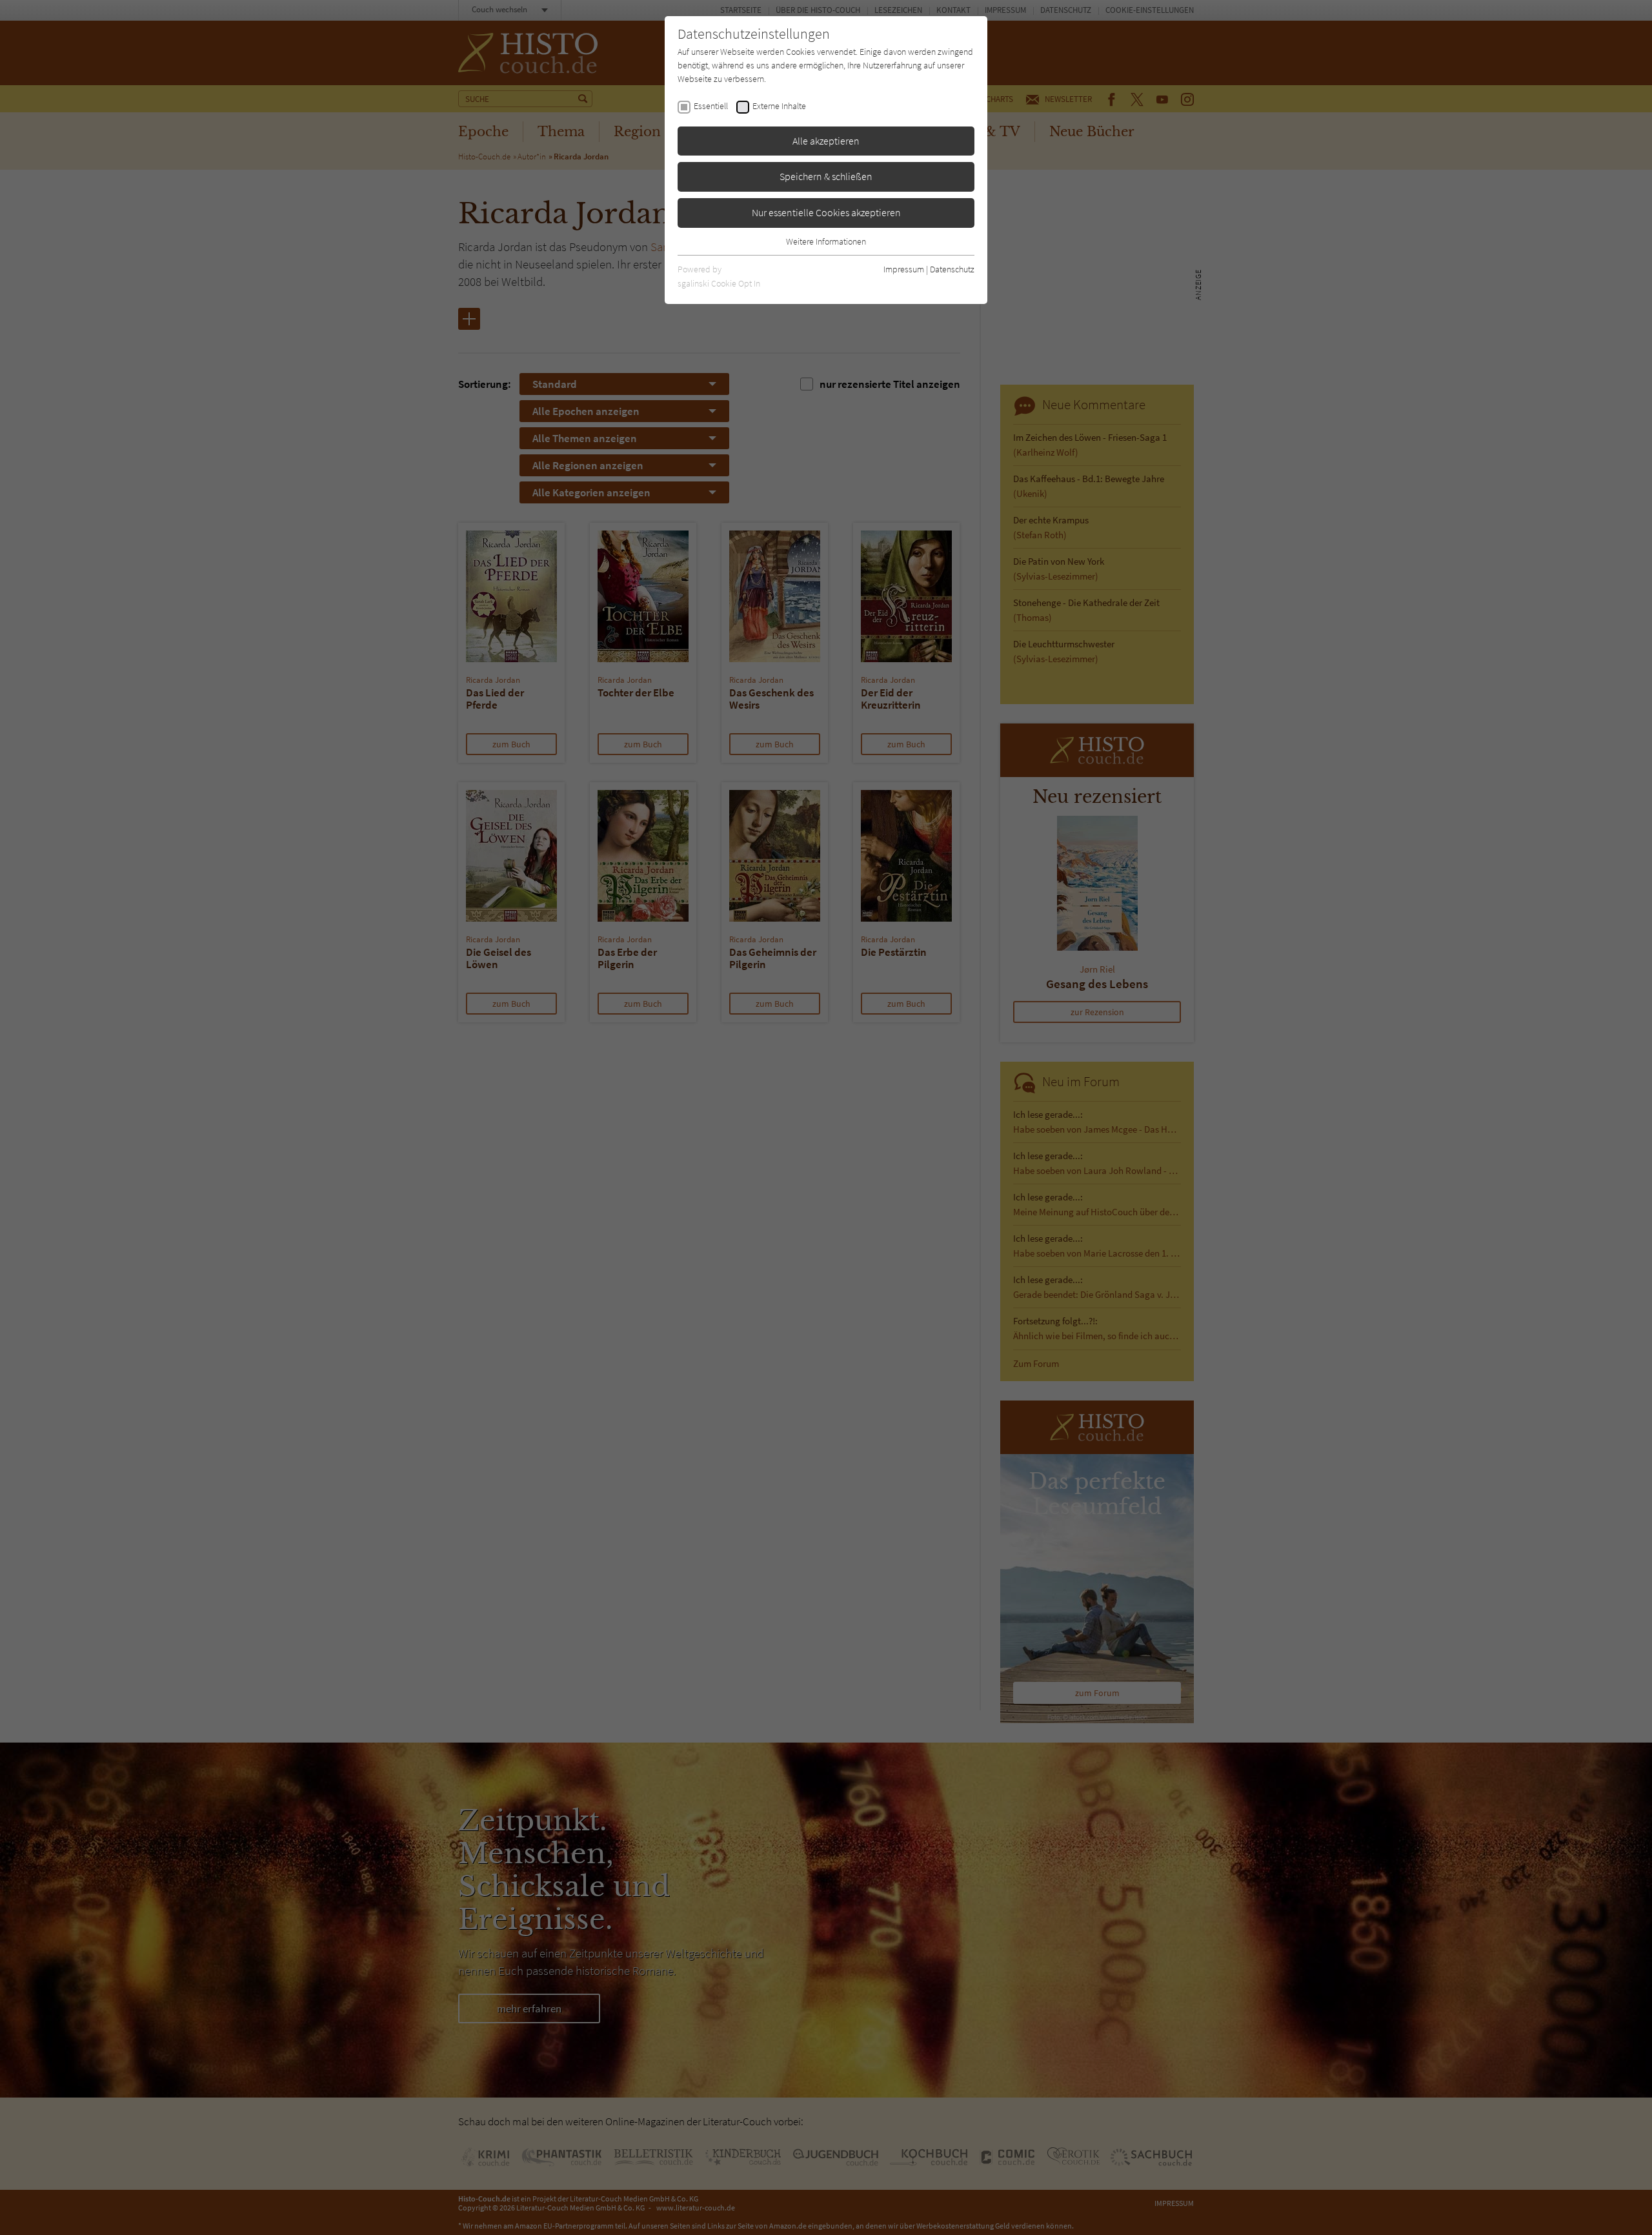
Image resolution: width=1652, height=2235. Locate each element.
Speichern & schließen (826, 176)
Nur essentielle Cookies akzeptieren (826, 212)
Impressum (904, 269)
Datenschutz (952, 269)
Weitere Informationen (826, 241)
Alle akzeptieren (826, 141)
